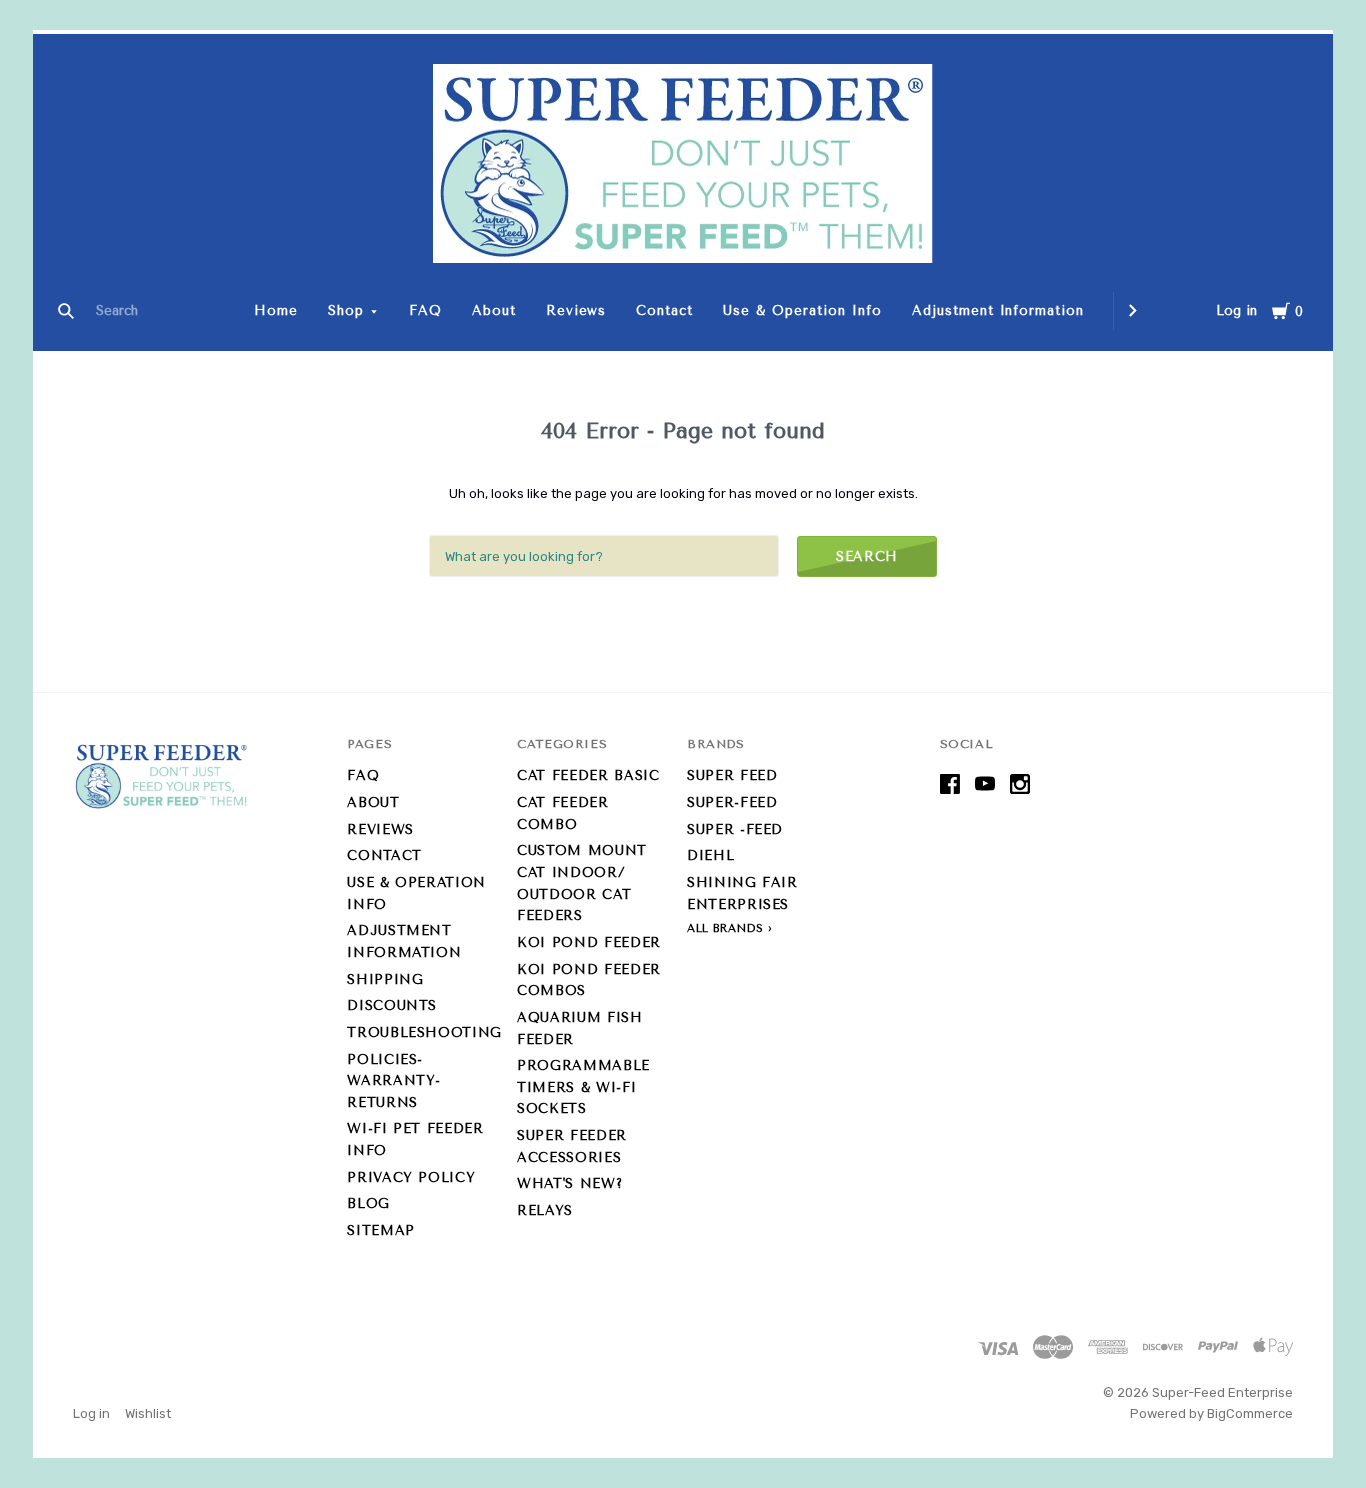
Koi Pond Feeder (589, 942)
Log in (1236, 310)
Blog (368, 1203)
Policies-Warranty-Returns (394, 1081)
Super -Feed (735, 829)
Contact (664, 310)
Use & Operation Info (802, 310)
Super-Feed (732, 802)
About (494, 310)
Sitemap (381, 1230)
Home (276, 310)
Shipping (385, 979)
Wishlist (148, 1413)
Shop (346, 310)
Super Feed (732, 775)
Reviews (576, 310)
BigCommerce (1250, 1413)
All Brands (725, 928)
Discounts (392, 1005)
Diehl (710, 855)
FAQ (425, 310)
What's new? (569, 1183)
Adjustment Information (998, 310)
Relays (545, 1210)
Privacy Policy (411, 1177)
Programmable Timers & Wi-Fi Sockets (583, 1087)
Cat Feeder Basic (588, 775)
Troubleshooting (424, 1032)
